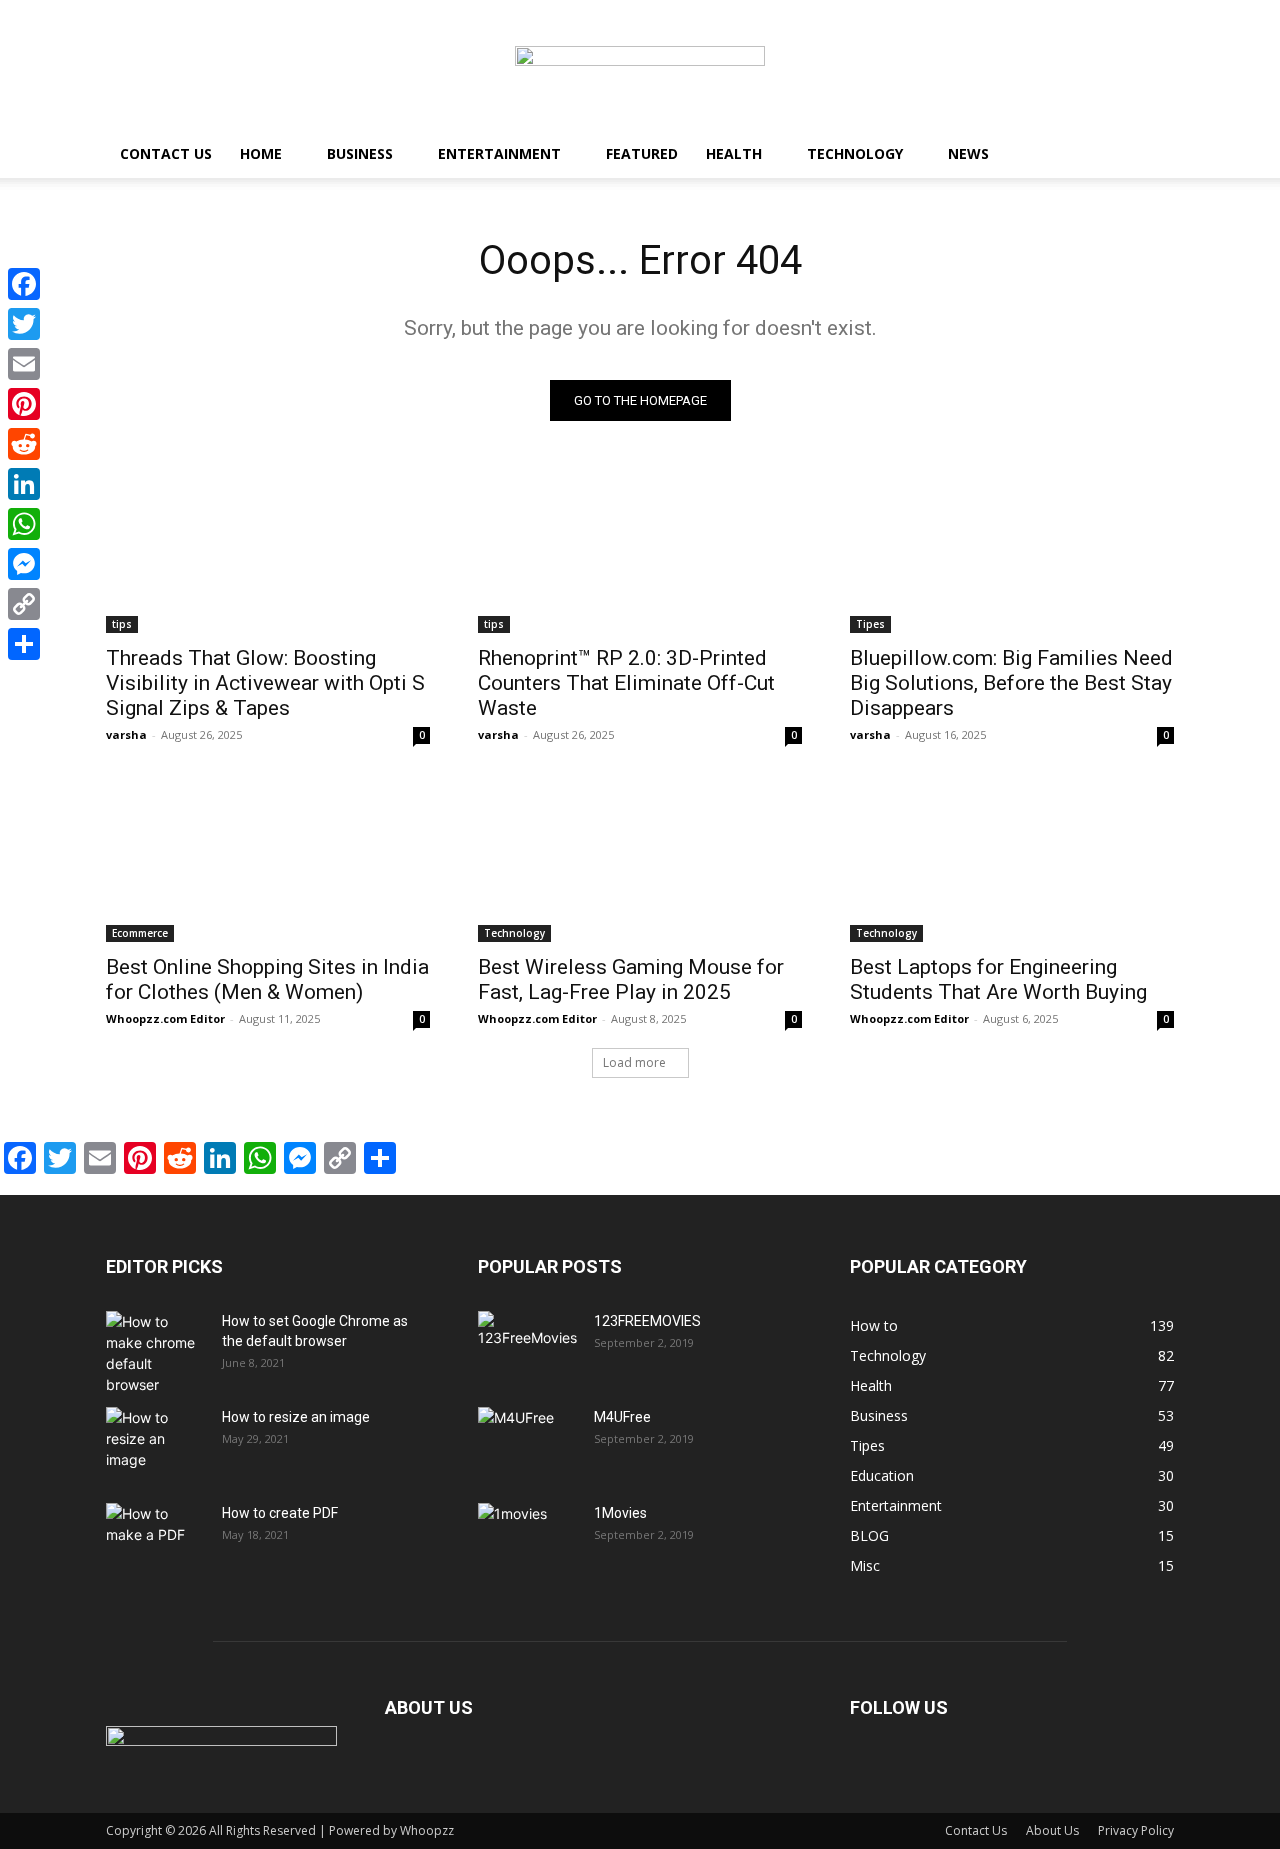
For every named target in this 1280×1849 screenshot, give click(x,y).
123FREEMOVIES (647, 1321)
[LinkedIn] (24, 484)
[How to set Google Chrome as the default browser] (156, 1353)
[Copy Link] (24, 604)
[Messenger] (24, 564)
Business (360, 153)
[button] (1150, 155)
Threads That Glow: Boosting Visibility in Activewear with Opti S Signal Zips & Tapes (265, 683)
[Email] (24, 364)
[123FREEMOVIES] (528, 1346)
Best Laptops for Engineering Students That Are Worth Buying (998, 979)
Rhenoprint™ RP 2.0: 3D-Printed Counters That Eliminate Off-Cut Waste (626, 683)
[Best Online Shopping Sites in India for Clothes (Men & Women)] (268, 861)
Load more (634, 1062)
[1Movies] (528, 1538)
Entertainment (499, 153)
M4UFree (622, 1417)
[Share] (24, 644)
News (968, 153)
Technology (855, 153)
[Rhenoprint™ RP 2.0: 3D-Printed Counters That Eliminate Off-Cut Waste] (640, 552)
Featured (642, 153)
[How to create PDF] (156, 1538)
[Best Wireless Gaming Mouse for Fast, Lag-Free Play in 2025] (640, 861)
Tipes (870, 624)
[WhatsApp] (24, 524)
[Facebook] (24, 284)
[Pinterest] (24, 404)
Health (734, 153)
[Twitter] (24, 324)
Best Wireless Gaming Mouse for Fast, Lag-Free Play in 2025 (631, 979)
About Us (1052, 1830)
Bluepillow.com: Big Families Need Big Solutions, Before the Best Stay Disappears (1011, 683)
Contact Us (166, 153)
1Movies (620, 1513)
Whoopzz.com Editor (165, 1018)
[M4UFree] (528, 1442)
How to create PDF (280, 1513)
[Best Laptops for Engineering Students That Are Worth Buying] (1012, 861)
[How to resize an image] (156, 1442)
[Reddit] (24, 444)
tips (122, 624)
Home (261, 153)
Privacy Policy (1136, 1830)
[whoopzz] (640, 66)
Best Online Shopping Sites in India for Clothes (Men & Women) (267, 979)
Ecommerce (140, 933)
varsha (126, 734)
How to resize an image (296, 1417)
